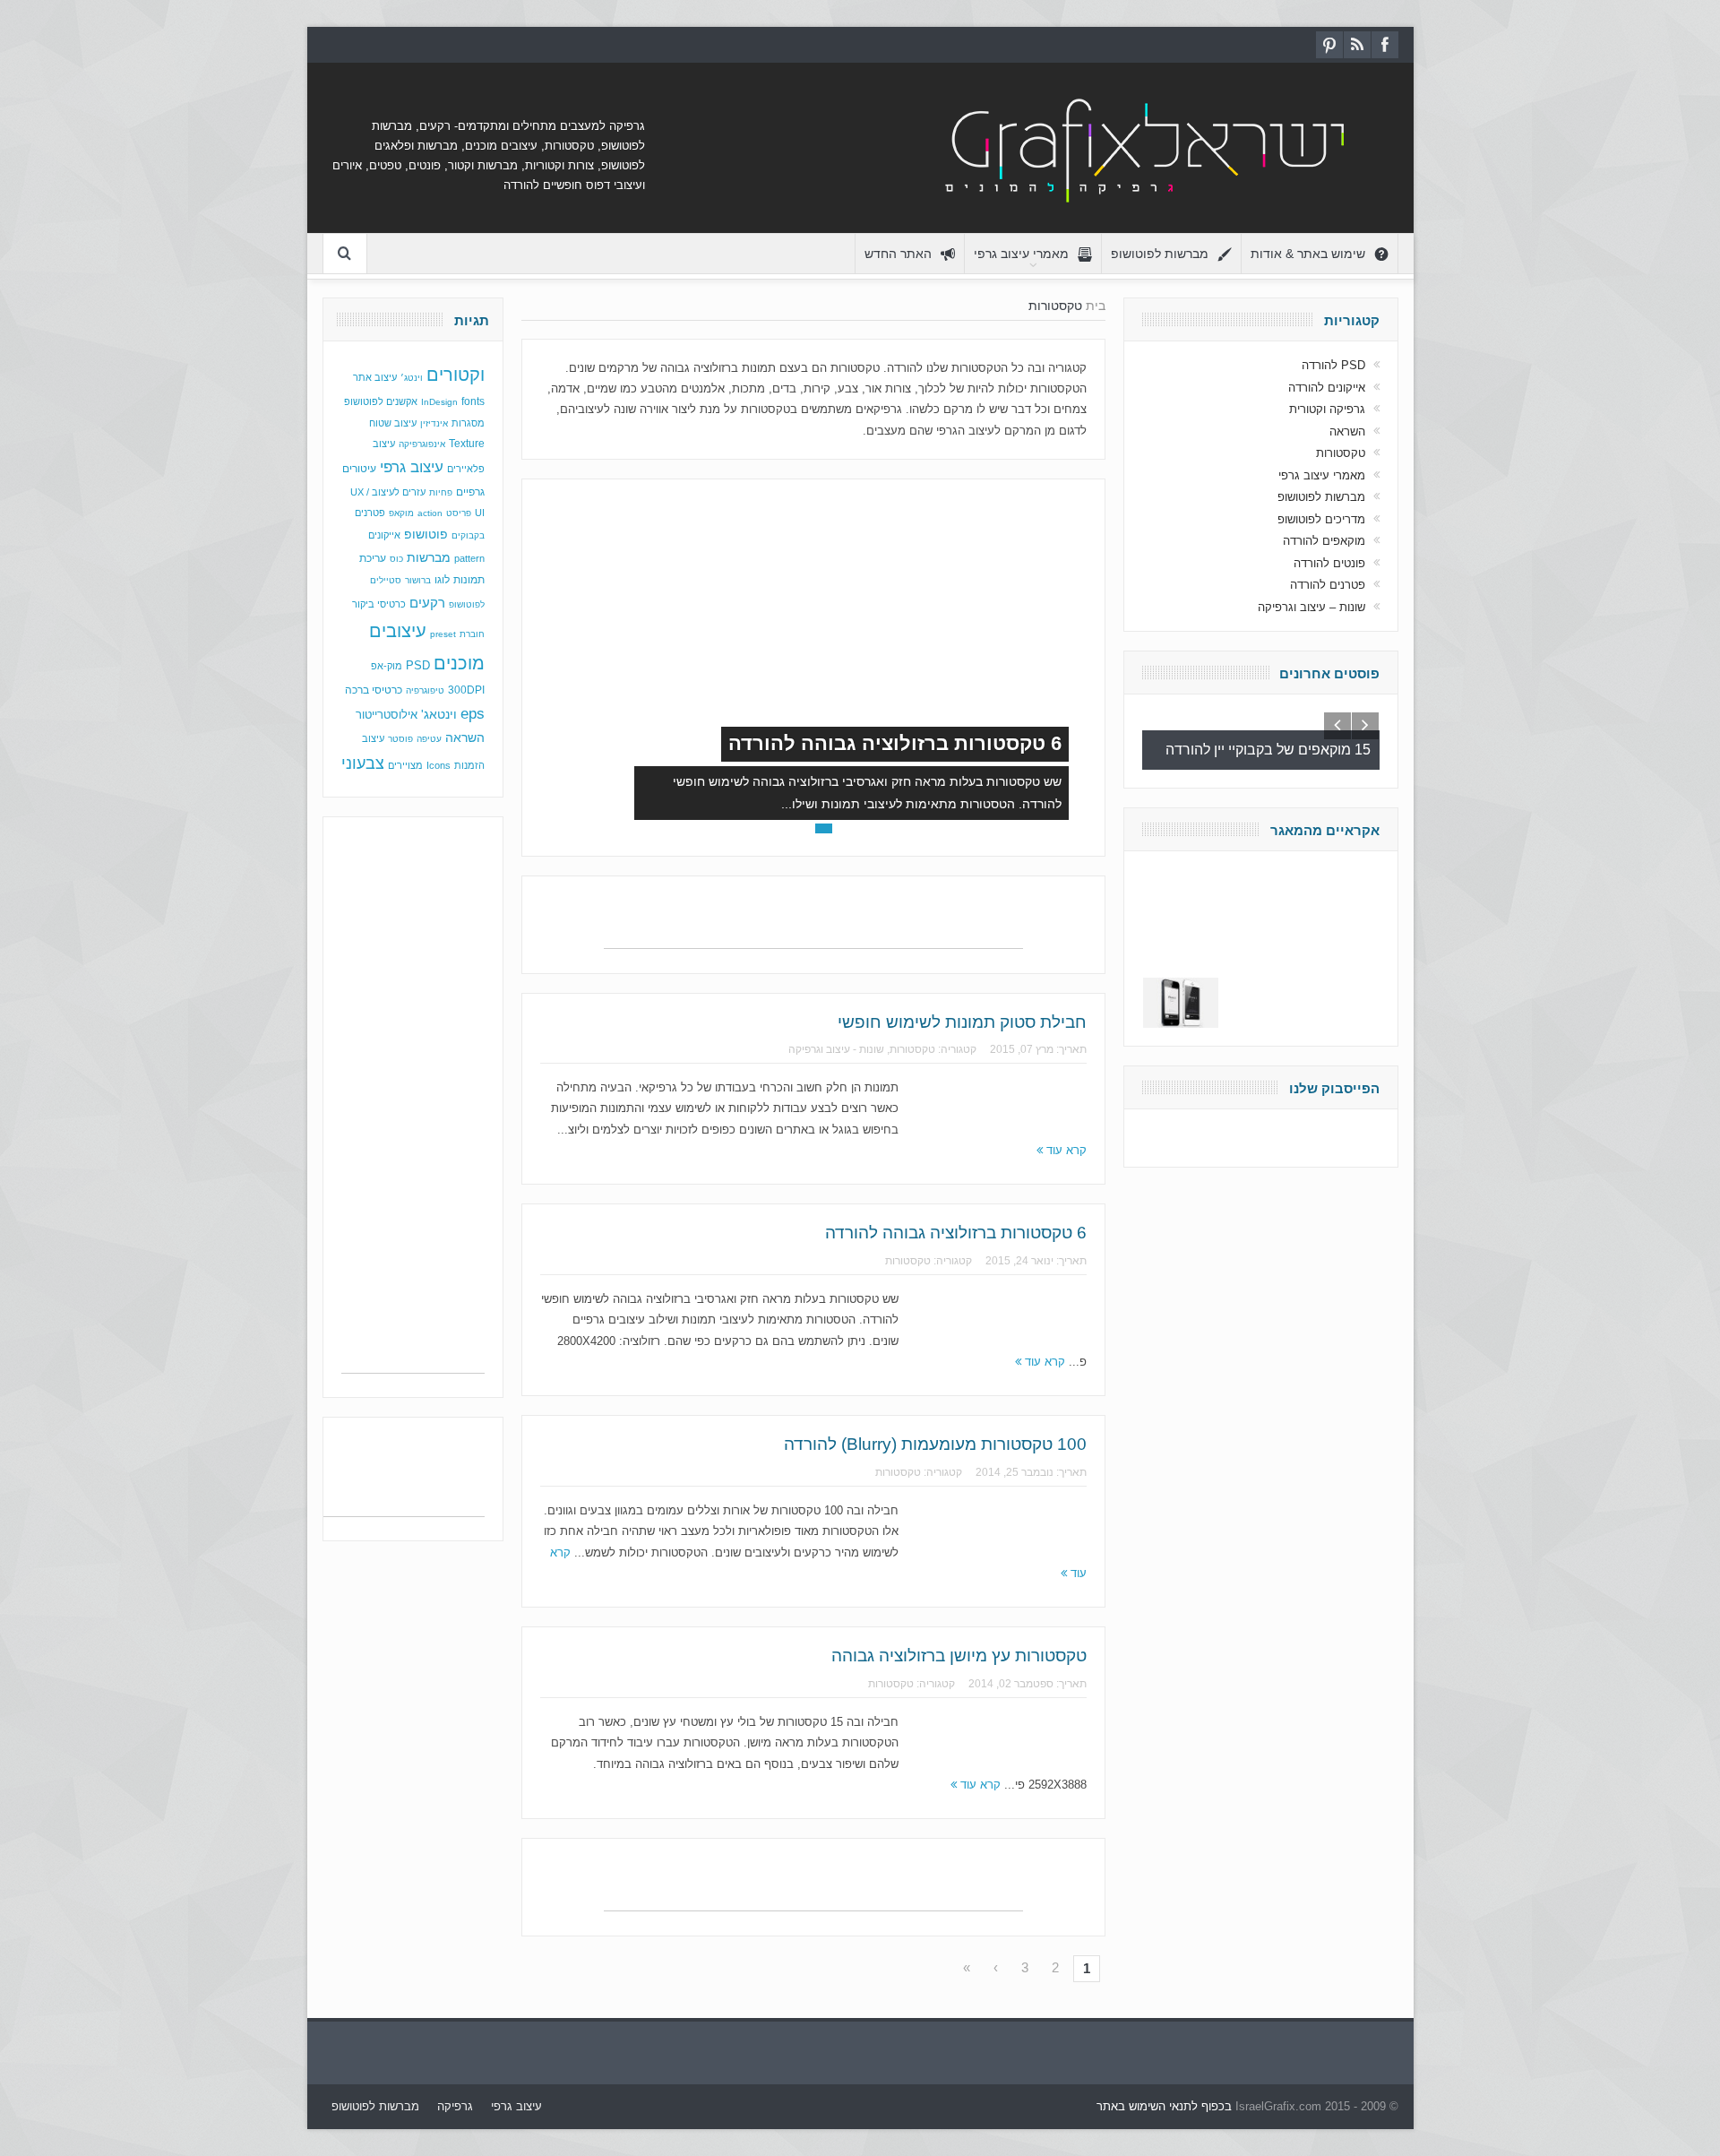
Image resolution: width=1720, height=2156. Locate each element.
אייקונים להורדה (1327, 388)
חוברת (472, 634)
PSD (418, 665)
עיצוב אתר (375, 377)
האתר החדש (898, 254)
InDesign (439, 402)
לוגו (442, 580)
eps (473, 713)
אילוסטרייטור (387, 715)
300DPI (466, 690)
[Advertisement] (813, 921)
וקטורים (456, 375)
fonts (473, 401)
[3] (803, 828)
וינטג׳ (412, 378)
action (430, 513)
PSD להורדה (1333, 365)
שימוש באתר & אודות (1308, 254)
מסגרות (468, 423)
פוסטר (400, 739)
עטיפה (429, 739)
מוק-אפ (387, 666)
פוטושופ (426, 534)
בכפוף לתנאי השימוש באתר (1164, 2106)
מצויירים (405, 765)
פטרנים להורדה (1328, 585)
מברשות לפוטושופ (1160, 254)
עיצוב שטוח (393, 423)
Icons (439, 765)
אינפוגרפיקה (422, 444)
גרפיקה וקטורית (1327, 409)
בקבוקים (468, 535)
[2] (824, 828)
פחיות (441, 492)
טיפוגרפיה (425, 690)
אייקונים (384, 535)
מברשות (429, 557)
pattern (469, 558)
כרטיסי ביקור (379, 604)
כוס (396, 559)
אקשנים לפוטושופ (381, 401)
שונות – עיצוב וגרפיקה (1311, 607)
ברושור (418, 580)
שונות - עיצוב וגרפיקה (836, 1049)
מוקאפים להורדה (1324, 541)
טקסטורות (912, 1049)
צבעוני (363, 763)
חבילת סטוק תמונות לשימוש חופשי (962, 1022)
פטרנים (370, 513)
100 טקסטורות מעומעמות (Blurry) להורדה (935, 1444)
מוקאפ (401, 513)
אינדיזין (434, 423)
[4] (783, 828)
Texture (467, 444)
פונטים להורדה (1329, 563)
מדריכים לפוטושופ (1321, 519)
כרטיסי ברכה (374, 690)
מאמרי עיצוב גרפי (1021, 254)
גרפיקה (455, 2106)
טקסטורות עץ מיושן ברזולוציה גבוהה (959, 1656)
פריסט (459, 513)
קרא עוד (1065, 1150)
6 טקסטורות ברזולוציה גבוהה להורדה (895, 743)
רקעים (427, 603)
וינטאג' (439, 715)
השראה (465, 738)
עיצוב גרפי (412, 467)
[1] (844, 828)
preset (443, 634)
